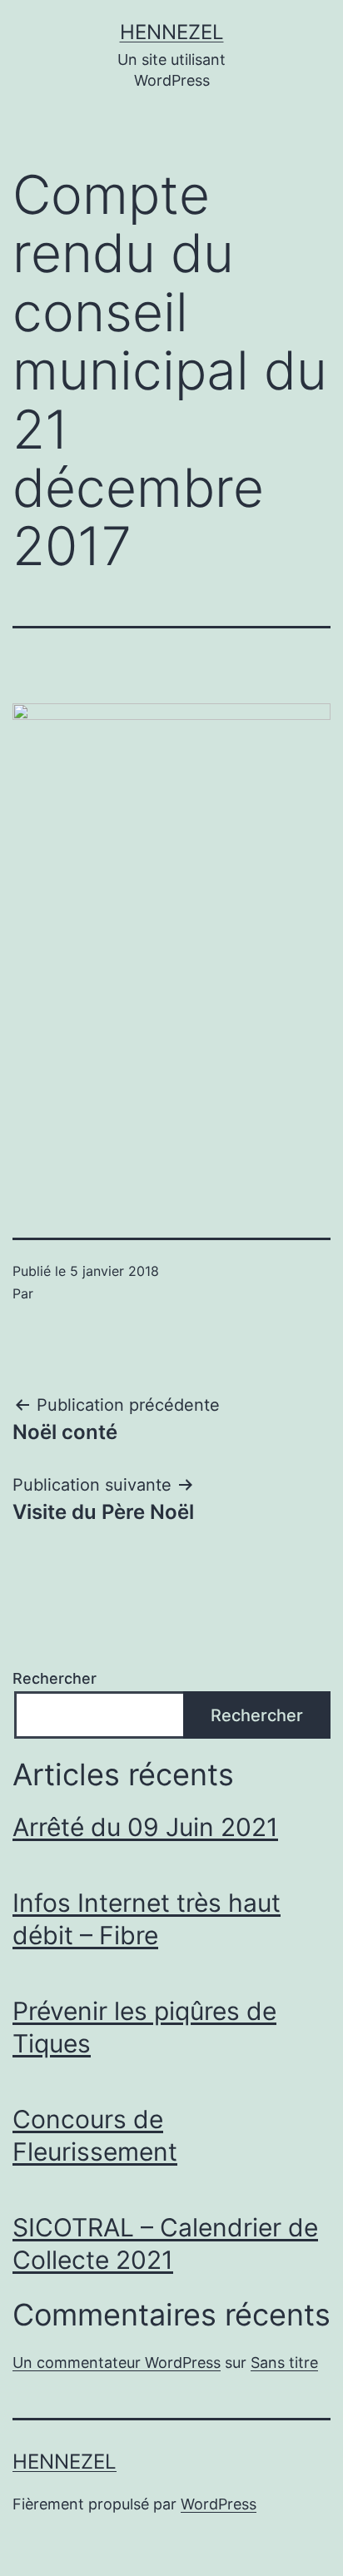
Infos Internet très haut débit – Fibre (147, 1919)
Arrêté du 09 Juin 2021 (145, 1827)
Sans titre (284, 2363)
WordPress (219, 2504)
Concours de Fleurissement (95, 2135)
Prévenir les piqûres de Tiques (144, 2027)
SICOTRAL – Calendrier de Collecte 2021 (165, 2243)
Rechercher (55, 1678)
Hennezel (172, 32)
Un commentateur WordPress (117, 2363)
